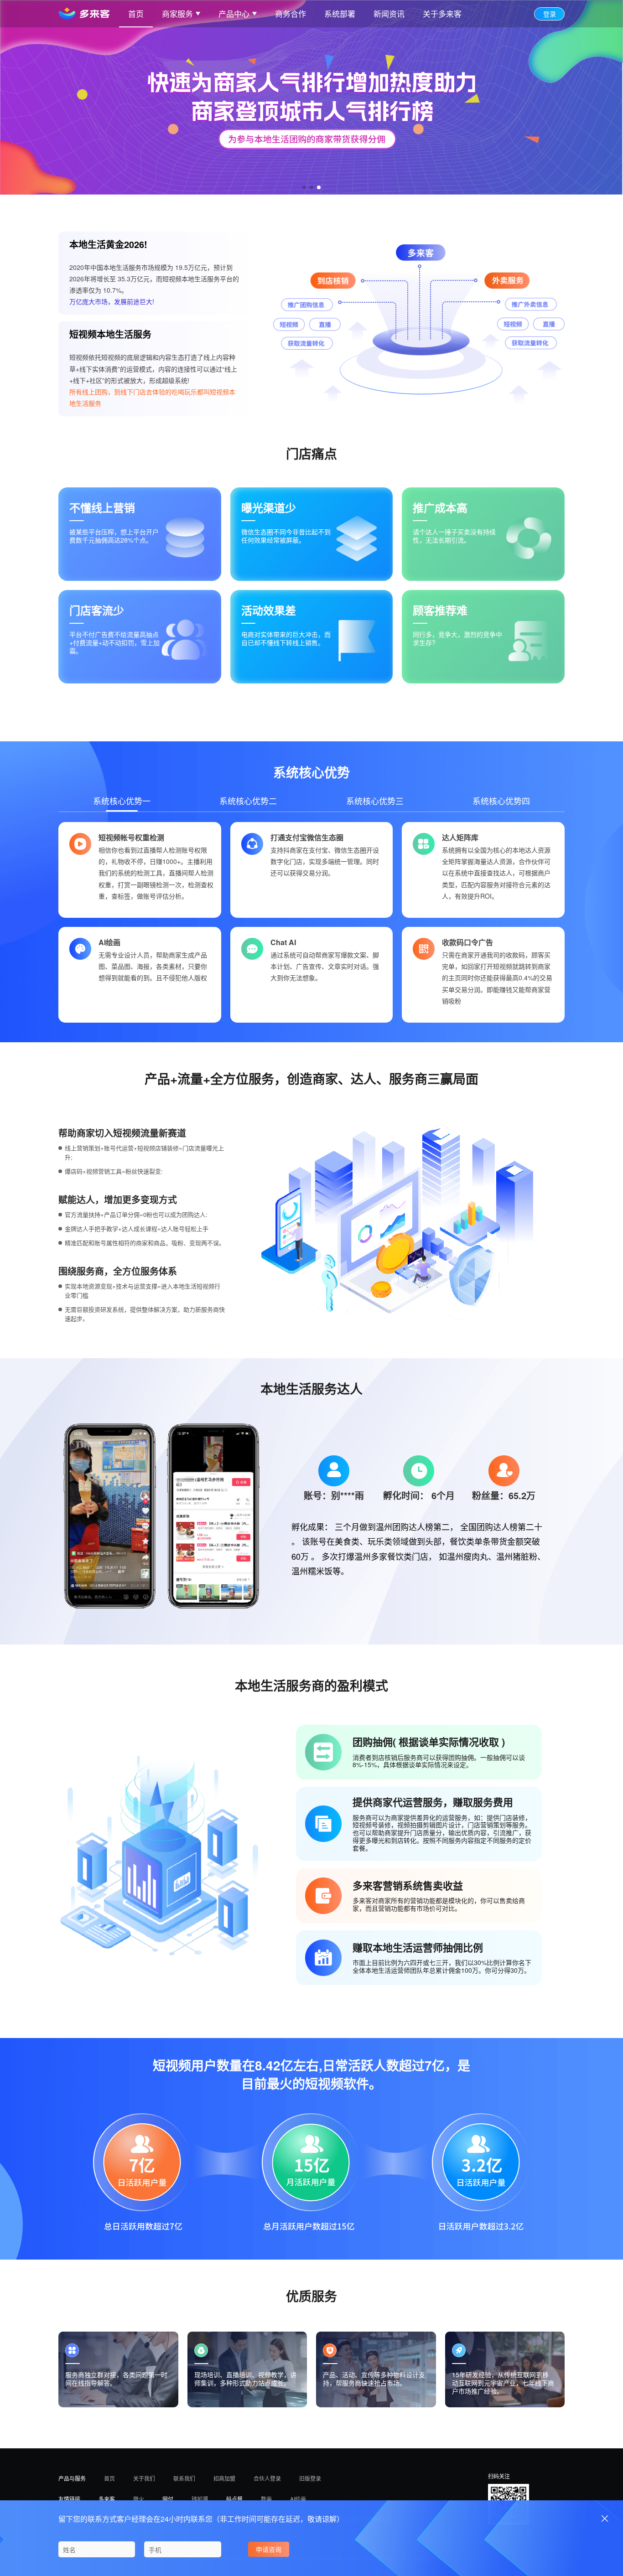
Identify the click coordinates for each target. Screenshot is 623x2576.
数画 (266, 2498)
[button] (304, 187)
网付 (168, 2498)
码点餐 (234, 2498)
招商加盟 (224, 2478)
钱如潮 (200, 2498)
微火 (139, 2498)
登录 (550, 14)
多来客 (107, 2498)
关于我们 (144, 2478)
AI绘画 (298, 2498)
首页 (109, 2478)
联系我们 (184, 2478)
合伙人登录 (267, 2478)
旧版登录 (310, 2478)
